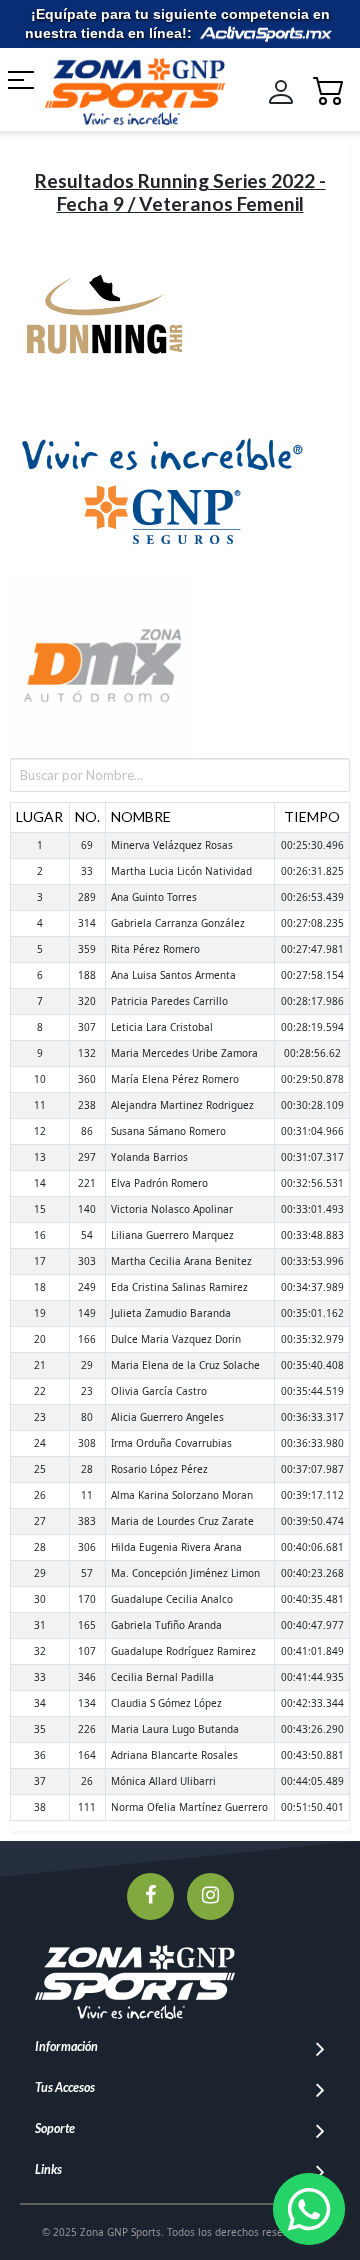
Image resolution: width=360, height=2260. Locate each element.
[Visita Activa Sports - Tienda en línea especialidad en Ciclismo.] (266, 33)
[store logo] (124, 91)
